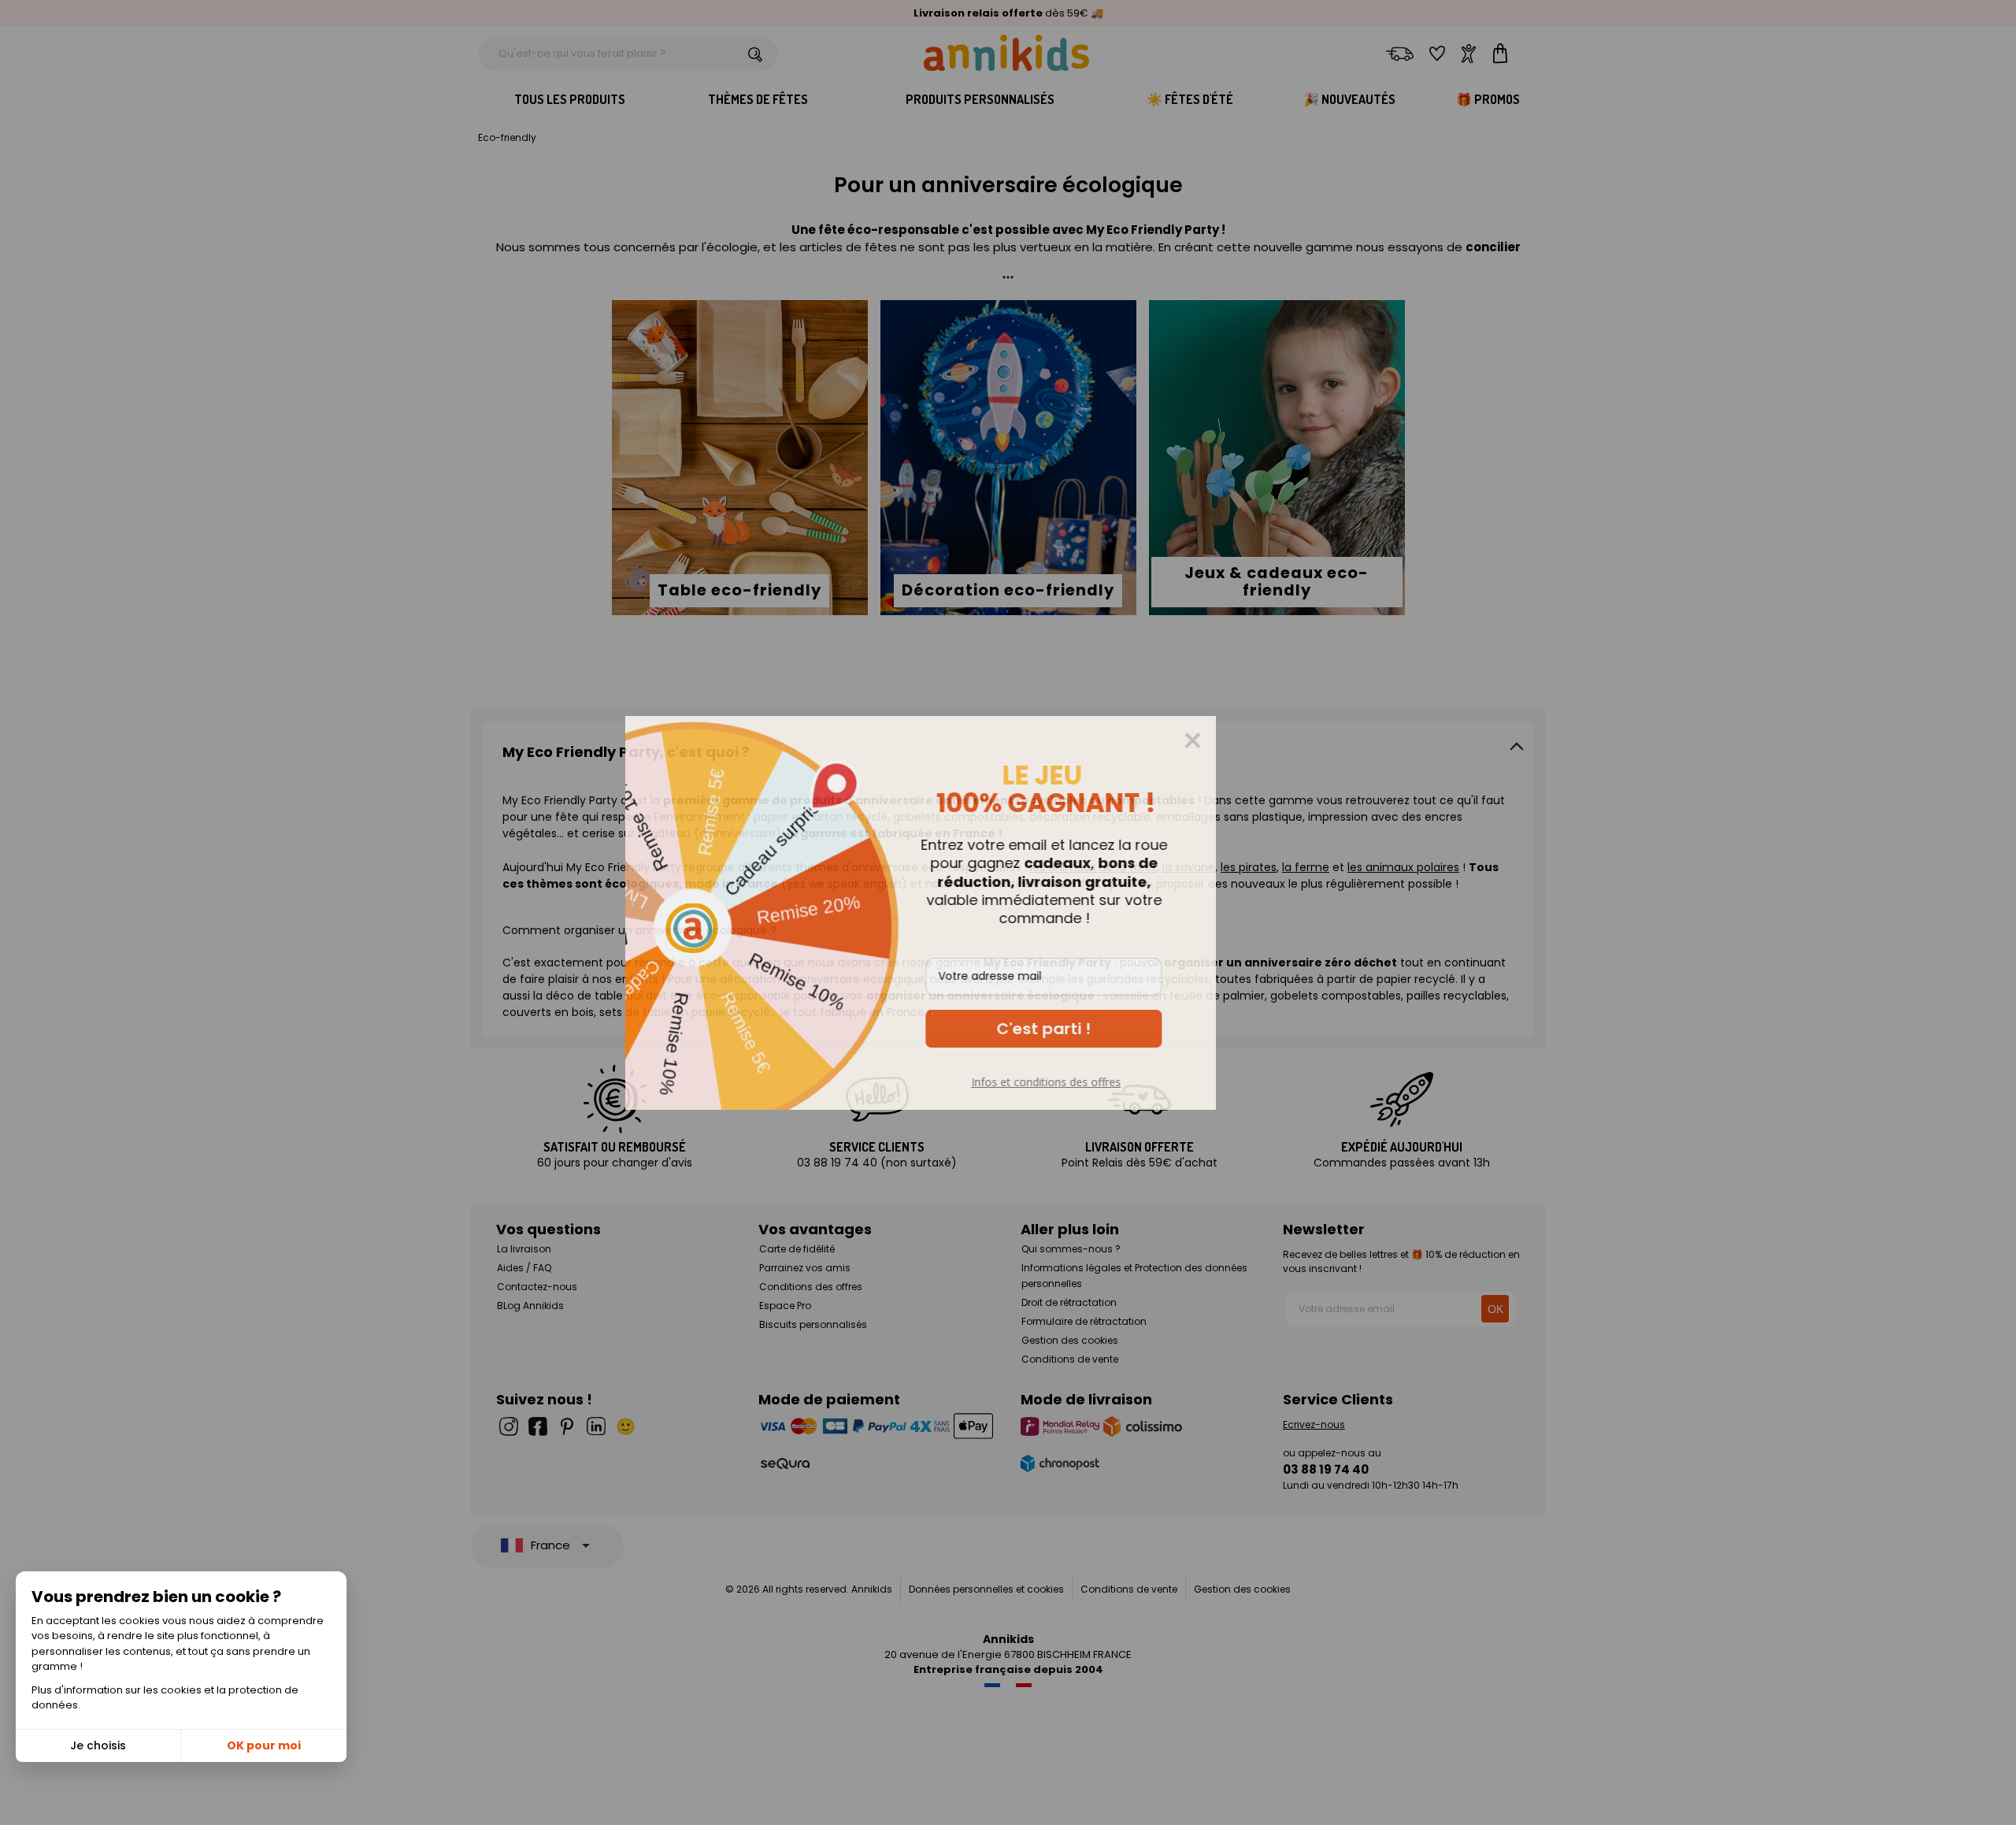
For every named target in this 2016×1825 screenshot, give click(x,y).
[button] (1131, 1029)
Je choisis (98, 1745)
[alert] (1008, 913)
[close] (1280, 740)
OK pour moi (264, 1745)
